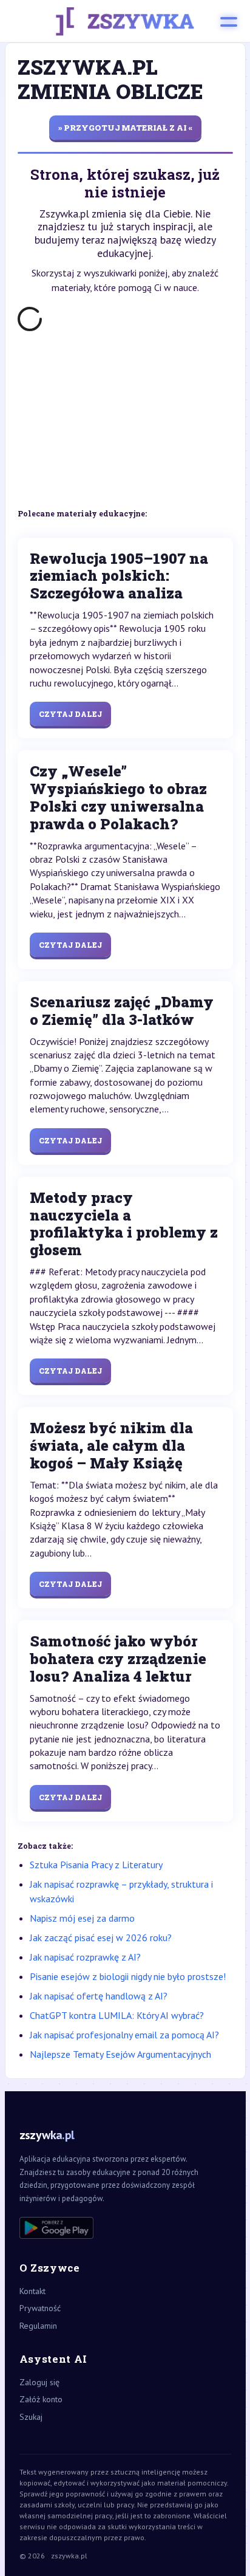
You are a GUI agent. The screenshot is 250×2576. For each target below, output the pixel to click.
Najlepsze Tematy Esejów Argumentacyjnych (120, 2054)
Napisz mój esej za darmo (82, 1918)
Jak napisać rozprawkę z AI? (85, 1957)
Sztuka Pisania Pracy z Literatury (96, 1865)
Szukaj (31, 2417)
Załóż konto (41, 2399)
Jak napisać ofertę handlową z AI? (99, 1996)
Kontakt (32, 2291)
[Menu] (229, 21)
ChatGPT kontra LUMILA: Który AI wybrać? (117, 2015)
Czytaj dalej (70, 714)
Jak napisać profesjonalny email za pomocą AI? (124, 2035)
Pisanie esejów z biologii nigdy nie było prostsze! (128, 1976)
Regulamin (38, 2326)
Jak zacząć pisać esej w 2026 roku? (101, 1937)
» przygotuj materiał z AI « (125, 128)
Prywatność (40, 2308)
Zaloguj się (39, 2382)
